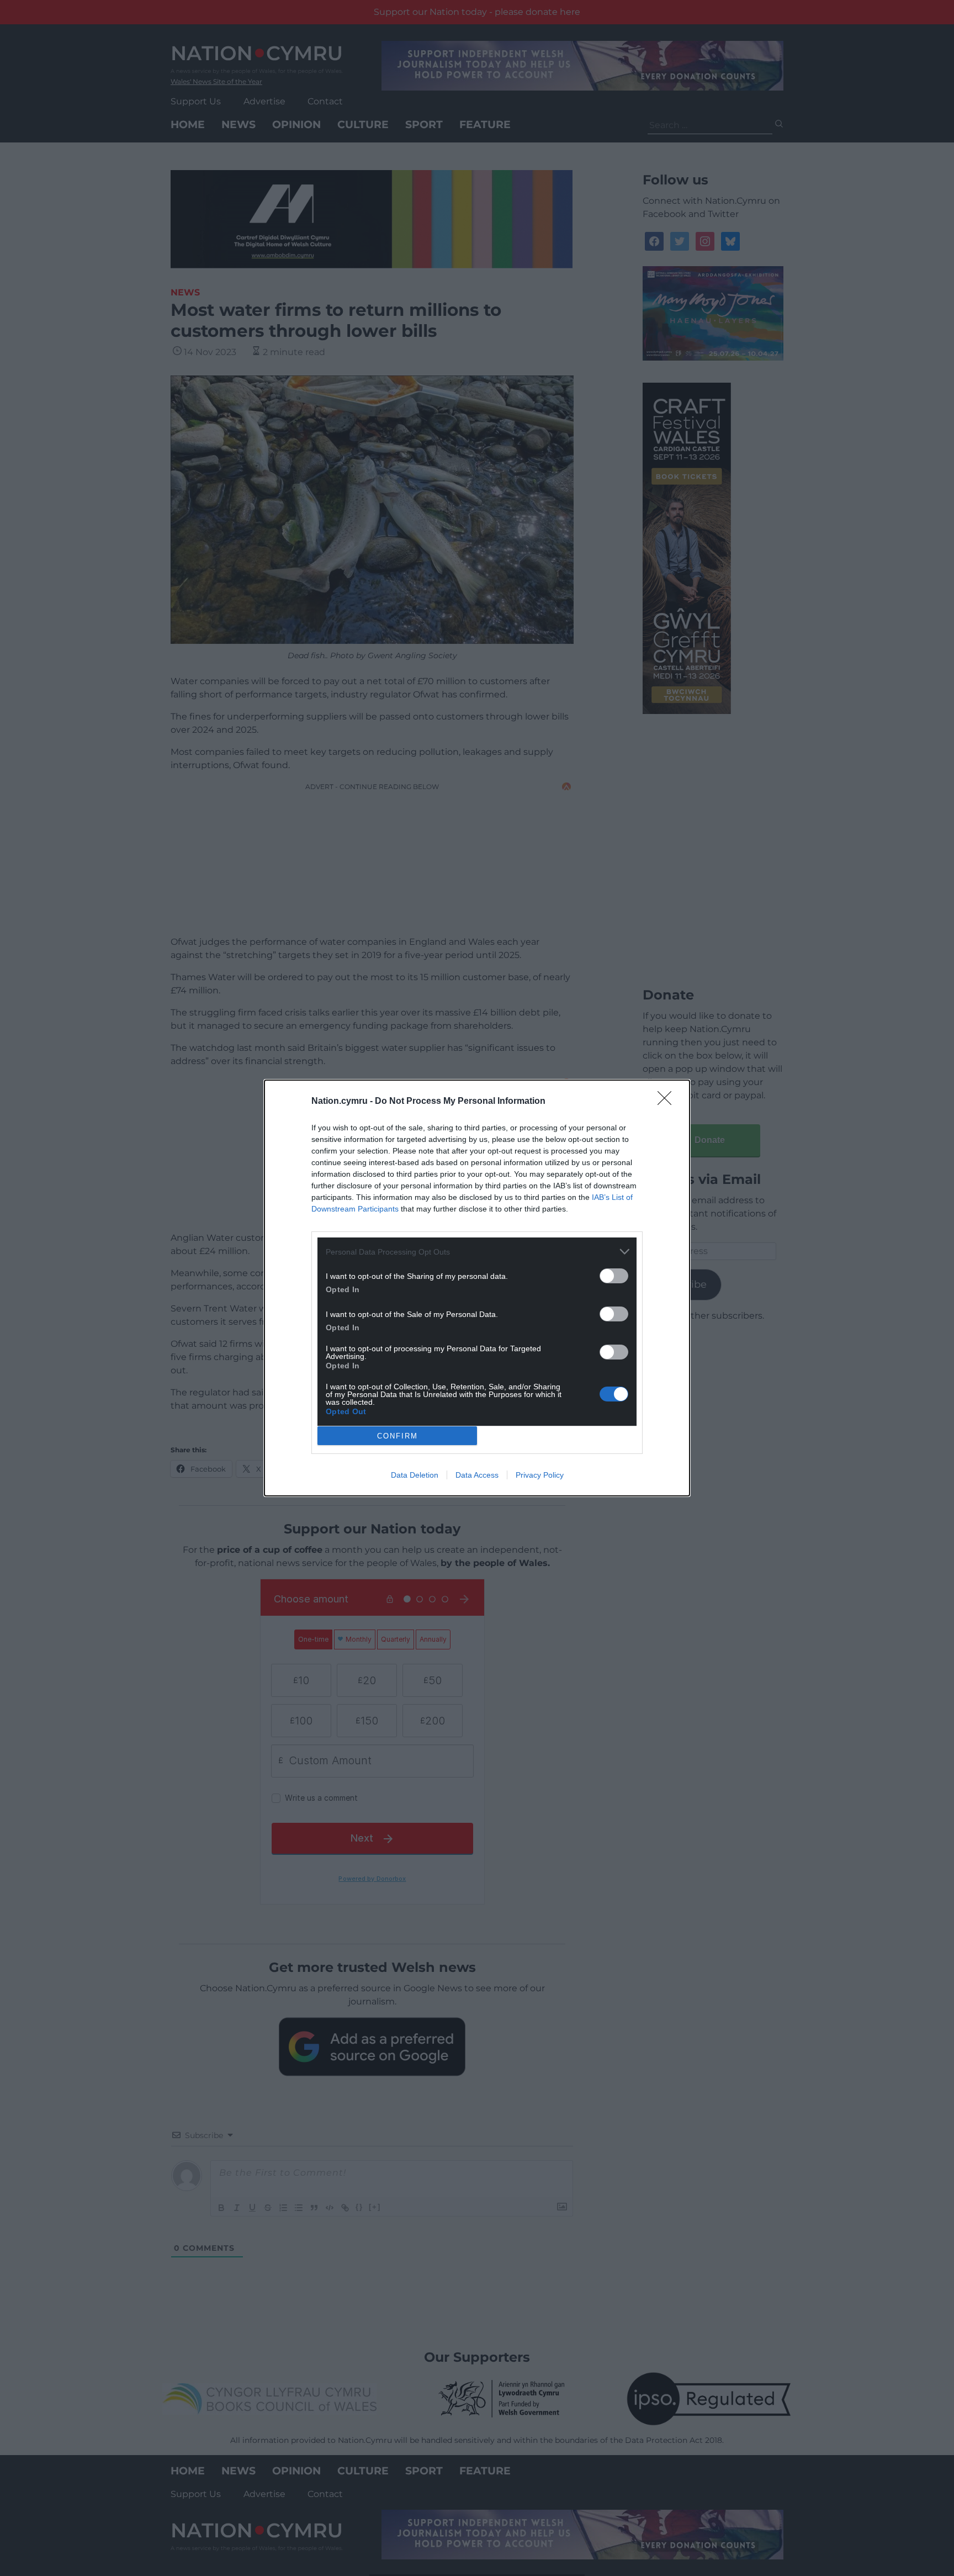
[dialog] (477, 1288)
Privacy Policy (540, 1475)
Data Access (477, 1475)
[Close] (668, 1102)
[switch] (614, 1276)
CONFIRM (397, 1436)
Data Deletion (415, 1475)
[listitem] (477, 1252)
